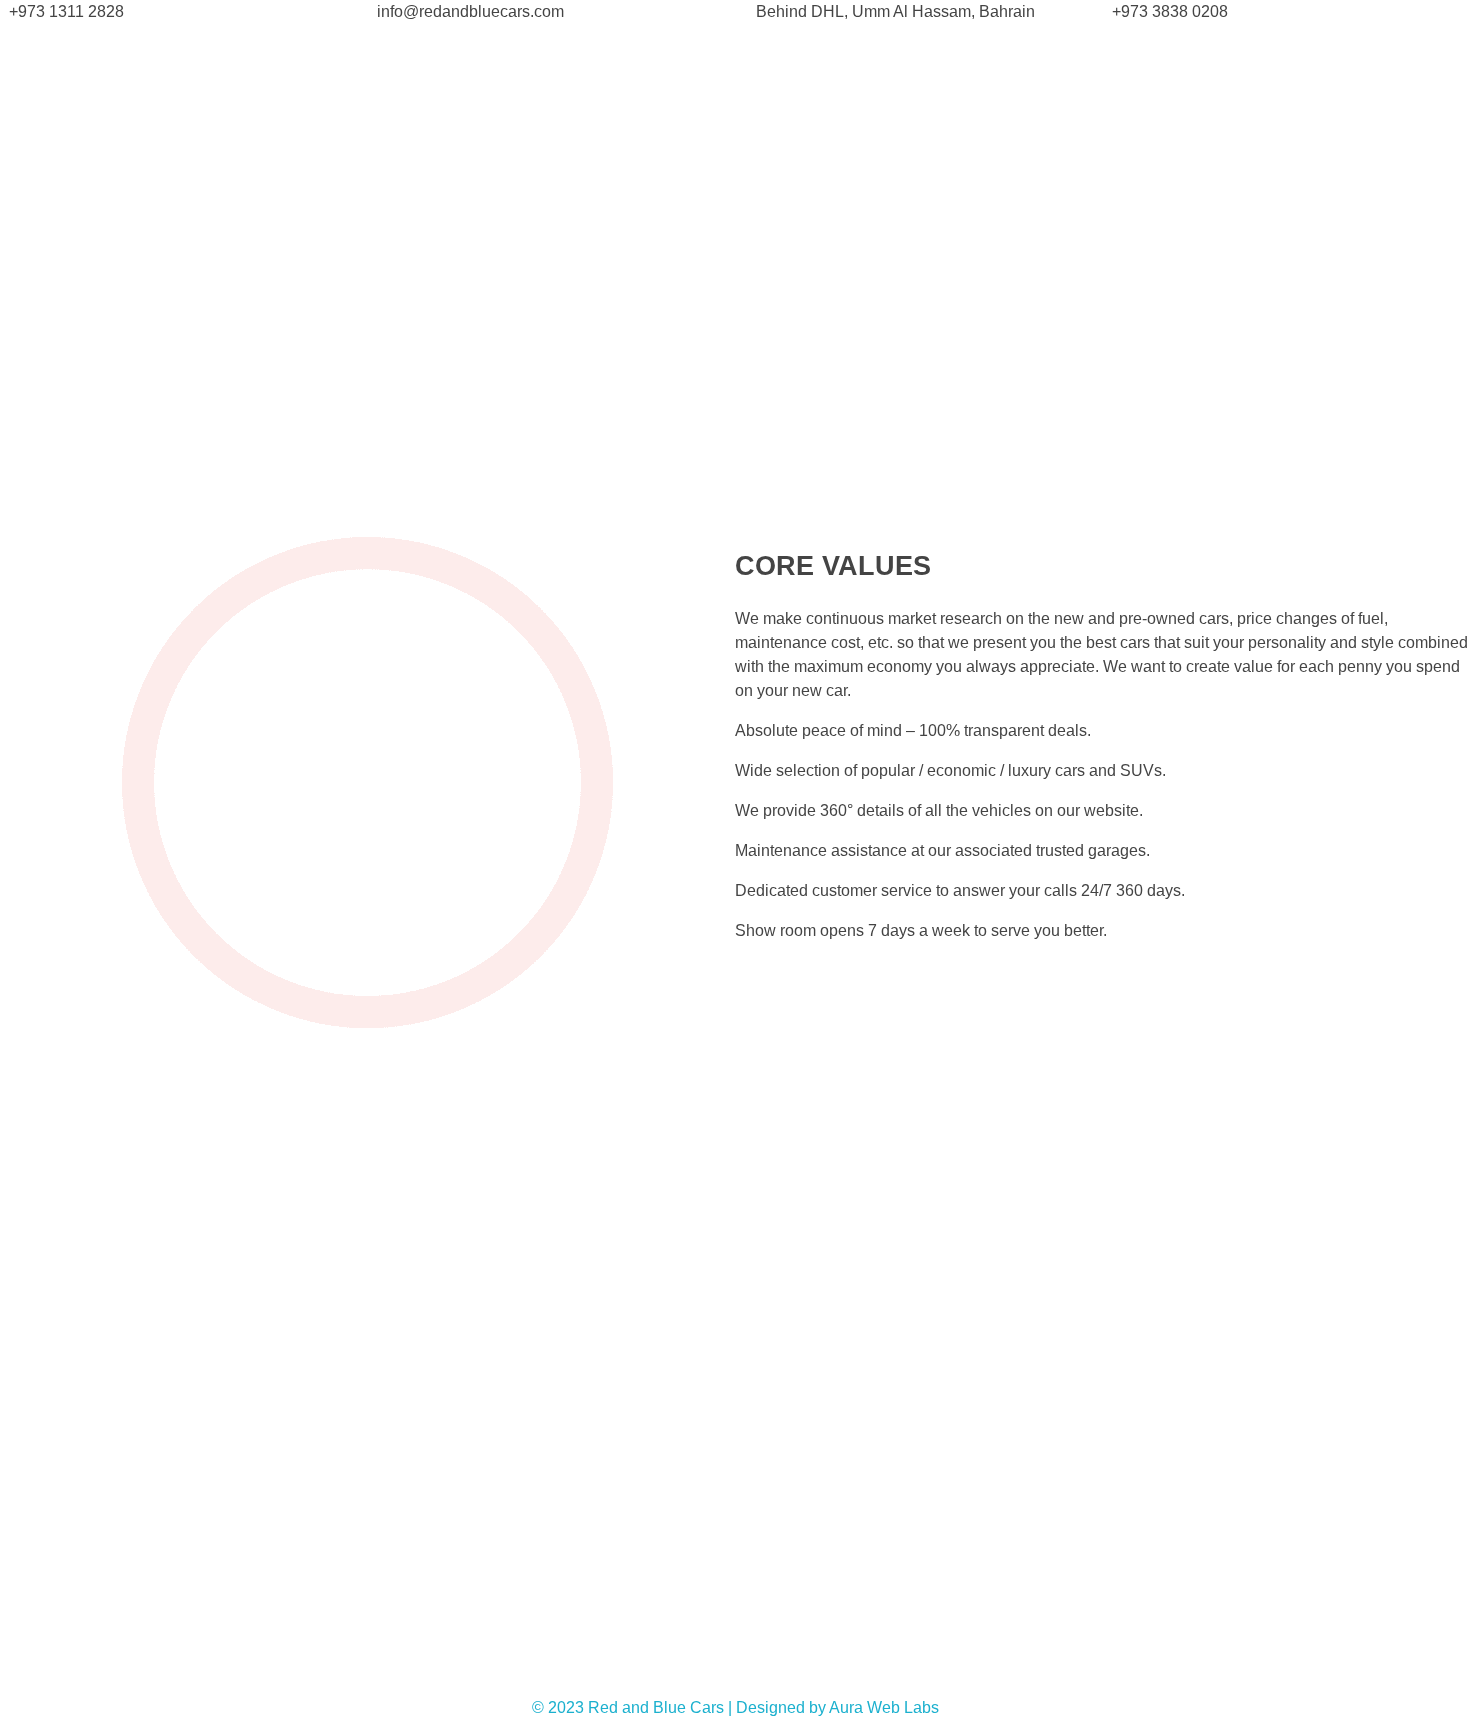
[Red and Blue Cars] (375, 72)
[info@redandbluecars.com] (552, 12)
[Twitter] (1055, 1671)
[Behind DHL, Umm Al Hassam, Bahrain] (919, 12)
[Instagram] (1155, 1671)
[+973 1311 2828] (184, 12)
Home (27, 311)
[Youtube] (1105, 1671)
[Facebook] (1005, 1671)
